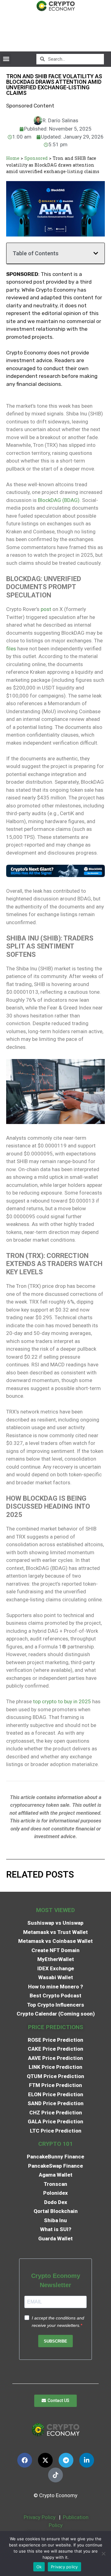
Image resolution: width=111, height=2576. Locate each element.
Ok (39, 2567)
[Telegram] (66, 2460)
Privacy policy (64, 2567)
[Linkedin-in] (87, 2460)
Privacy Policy (39, 2517)
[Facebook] (25, 2460)
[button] (6, 59)
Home (13, 158)
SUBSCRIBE (55, 2341)
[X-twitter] (45, 2460)
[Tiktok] (55, 2475)
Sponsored (36, 158)
